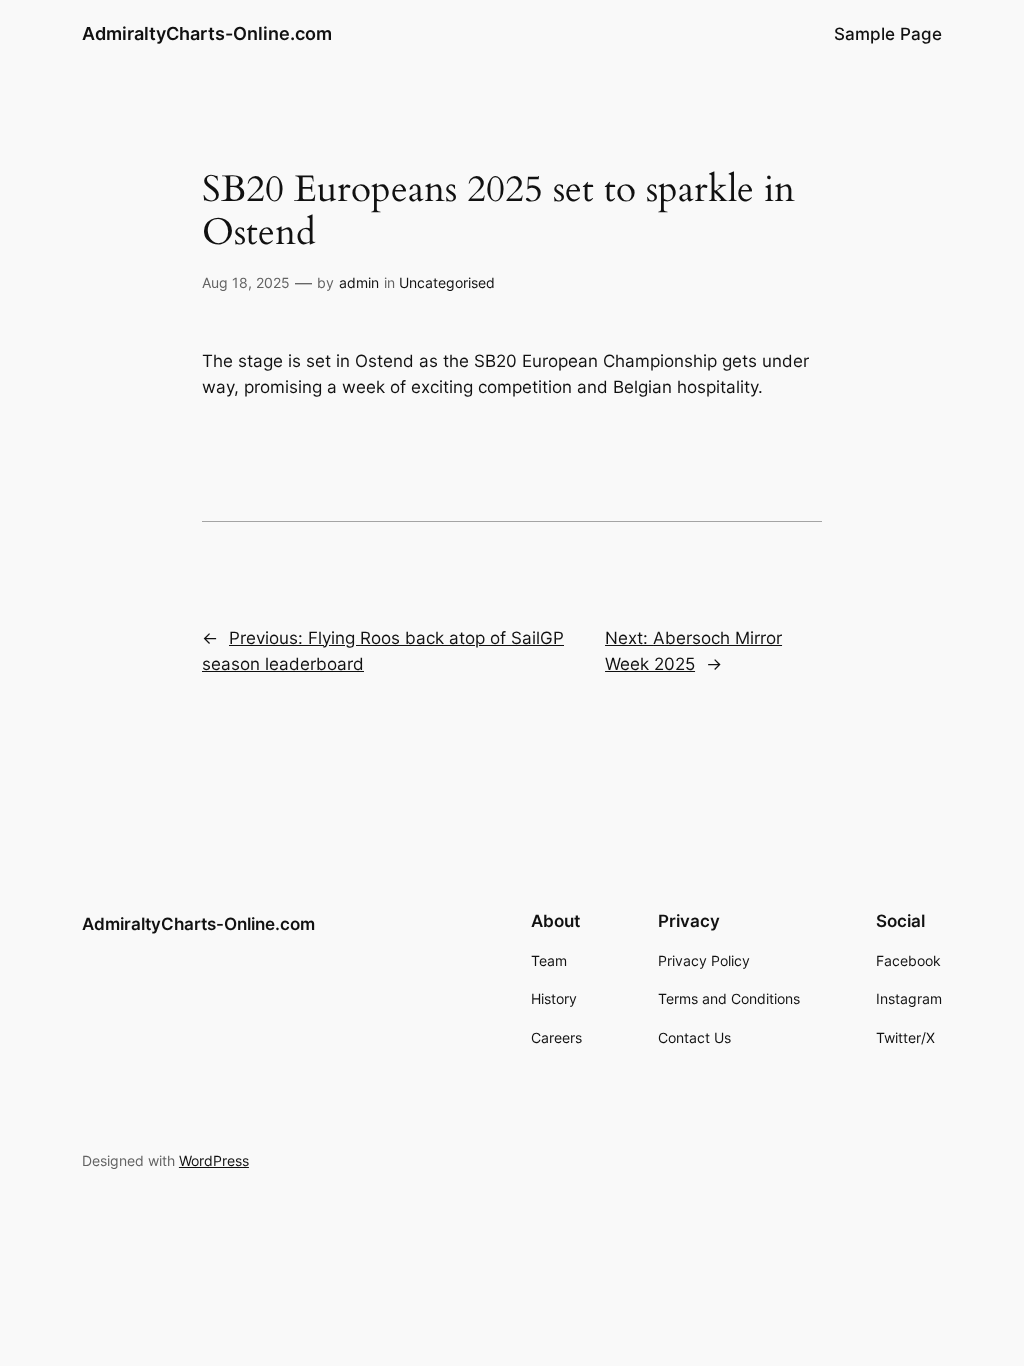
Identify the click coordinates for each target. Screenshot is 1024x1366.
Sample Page (888, 34)
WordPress (214, 1160)
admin (359, 282)
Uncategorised (447, 282)
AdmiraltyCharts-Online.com (207, 33)
